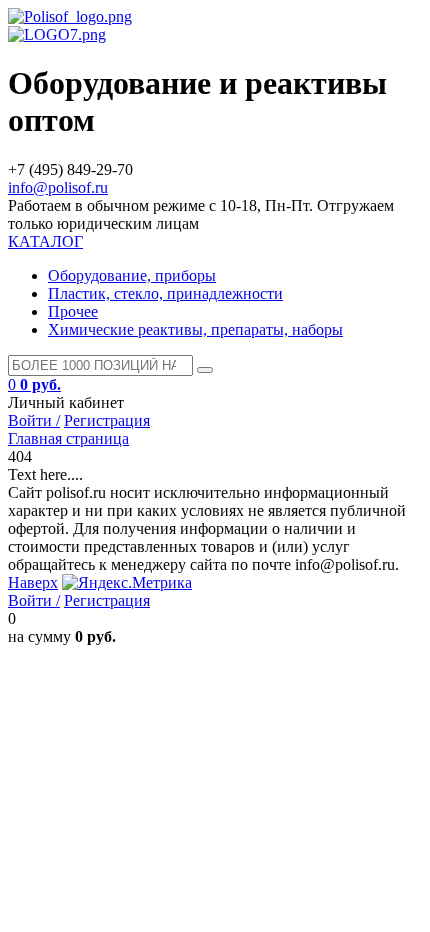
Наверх (33, 582)
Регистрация (107, 420)
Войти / (34, 420)
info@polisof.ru (58, 187)
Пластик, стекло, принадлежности (165, 293)
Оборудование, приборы (132, 275)
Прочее (73, 311)
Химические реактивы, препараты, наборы (195, 329)
